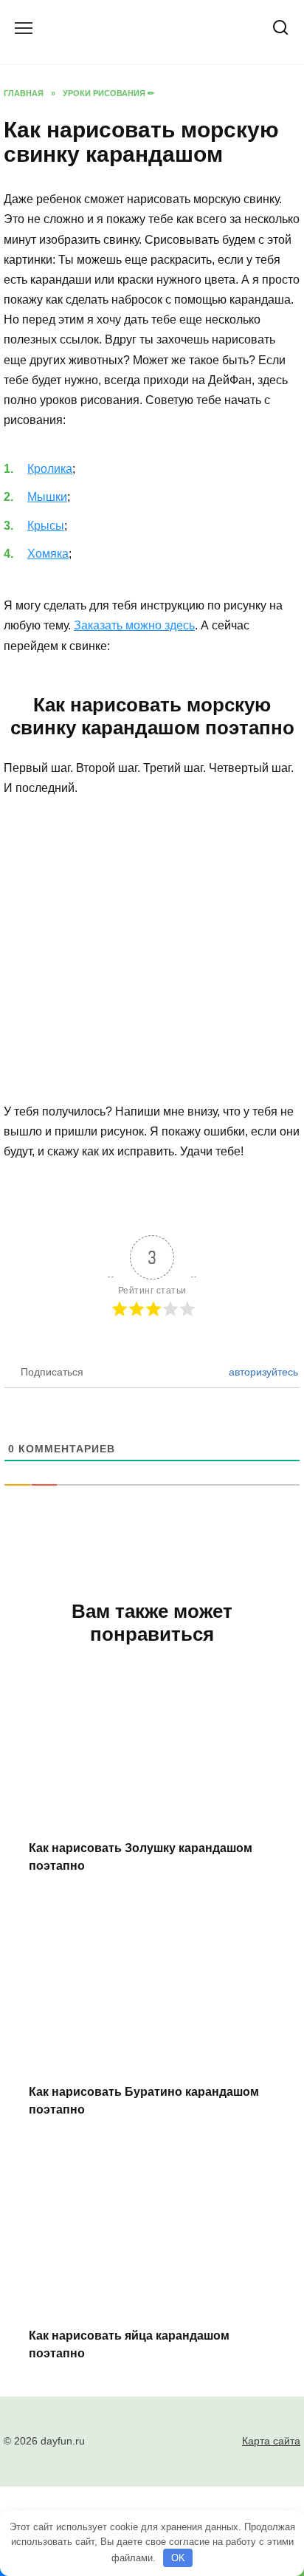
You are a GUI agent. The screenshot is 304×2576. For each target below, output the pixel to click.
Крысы (46, 526)
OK (178, 2558)
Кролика (50, 469)
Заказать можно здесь (134, 625)
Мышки (47, 497)
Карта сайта (271, 2441)
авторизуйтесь (262, 1372)
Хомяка (48, 554)
